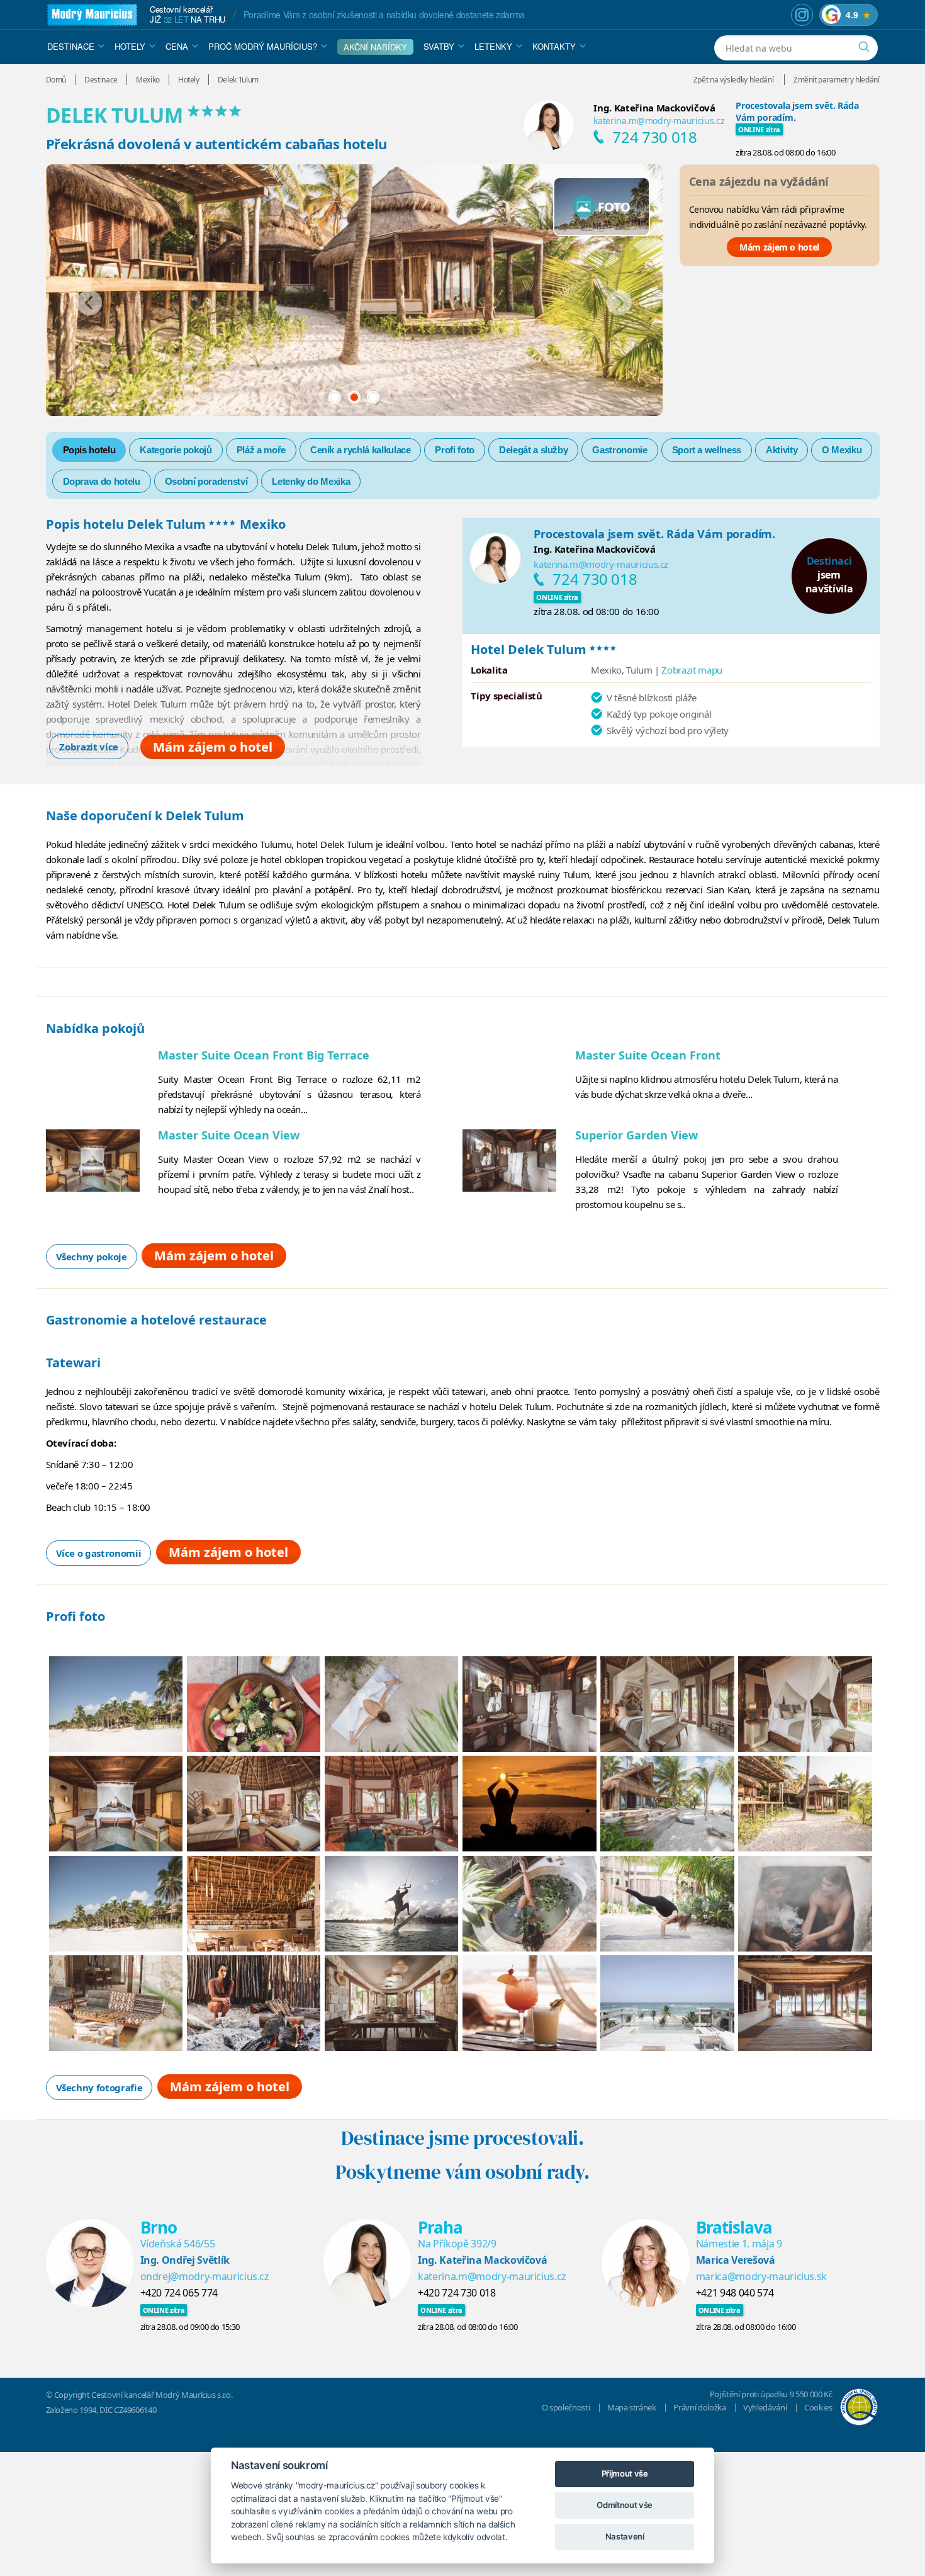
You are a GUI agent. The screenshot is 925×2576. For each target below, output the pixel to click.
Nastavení (625, 2536)
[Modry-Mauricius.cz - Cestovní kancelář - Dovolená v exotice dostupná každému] (92, 15)
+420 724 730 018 (457, 2293)
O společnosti (566, 2407)
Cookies (818, 2407)
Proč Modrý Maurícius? (263, 46)
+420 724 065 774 (179, 2293)
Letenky (493, 46)
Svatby (439, 46)
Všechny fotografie (99, 2087)
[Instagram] (802, 15)
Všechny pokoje (92, 1257)
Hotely (130, 46)
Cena (177, 46)
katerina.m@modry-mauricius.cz (659, 121)
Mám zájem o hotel (779, 247)
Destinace (71, 46)
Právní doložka (699, 2407)
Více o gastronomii (99, 1553)
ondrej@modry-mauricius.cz (205, 2276)
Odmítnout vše (624, 2505)
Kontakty (554, 46)
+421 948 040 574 (735, 2293)
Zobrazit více (88, 747)
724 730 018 (654, 137)
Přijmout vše (625, 2473)
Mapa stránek (632, 2407)
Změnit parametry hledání (837, 80)
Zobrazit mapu (692, 670)
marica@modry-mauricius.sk (761, 2276)
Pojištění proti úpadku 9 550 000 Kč (771, 2394)
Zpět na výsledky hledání (734, 80)
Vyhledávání (765, 2407)
